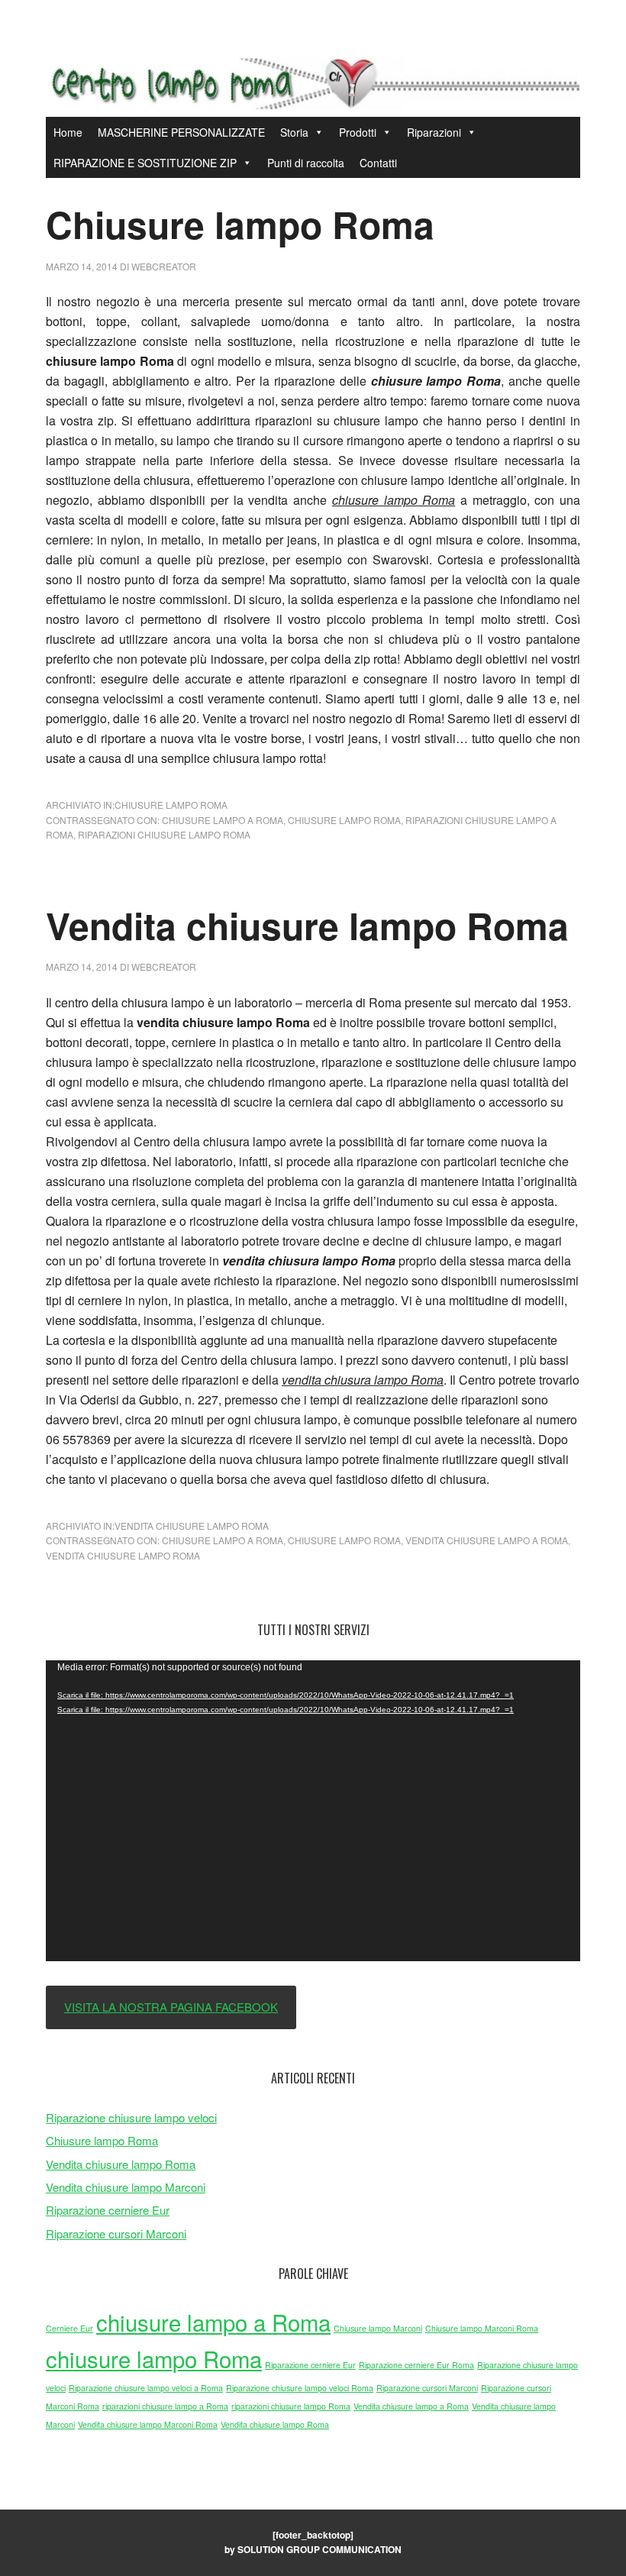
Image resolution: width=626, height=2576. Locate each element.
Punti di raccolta (306, 163)
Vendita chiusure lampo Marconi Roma (148, 2424)
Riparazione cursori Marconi (116, 2233)
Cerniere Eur (69, 2328)
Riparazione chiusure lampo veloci (131, 2117)
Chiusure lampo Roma (240, 224)
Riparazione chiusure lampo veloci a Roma (146, 2388)
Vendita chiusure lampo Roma (307, 925)
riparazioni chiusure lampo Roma (164, 834)
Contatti (378, 163)
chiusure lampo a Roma (223, 820)
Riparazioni (434, 132)
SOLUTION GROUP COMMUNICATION (319, 2549)
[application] (313, 1811)
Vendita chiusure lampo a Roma (487, 1540)
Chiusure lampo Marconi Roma (482, 2328)
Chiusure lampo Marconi (378, 2328)
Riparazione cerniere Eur (108, 2210)
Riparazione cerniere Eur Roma (416, 2365)
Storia (294, 132)
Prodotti (358, 132)
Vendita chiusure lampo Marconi (126, 2187)
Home (68, 132)
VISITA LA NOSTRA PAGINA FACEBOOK (171, 2007)
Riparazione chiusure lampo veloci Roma (300, 2388)
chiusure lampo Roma (344, 820)
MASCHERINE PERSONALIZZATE (181, 132)
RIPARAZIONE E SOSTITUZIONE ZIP (145, 163)
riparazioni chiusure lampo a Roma (165, 2406)
